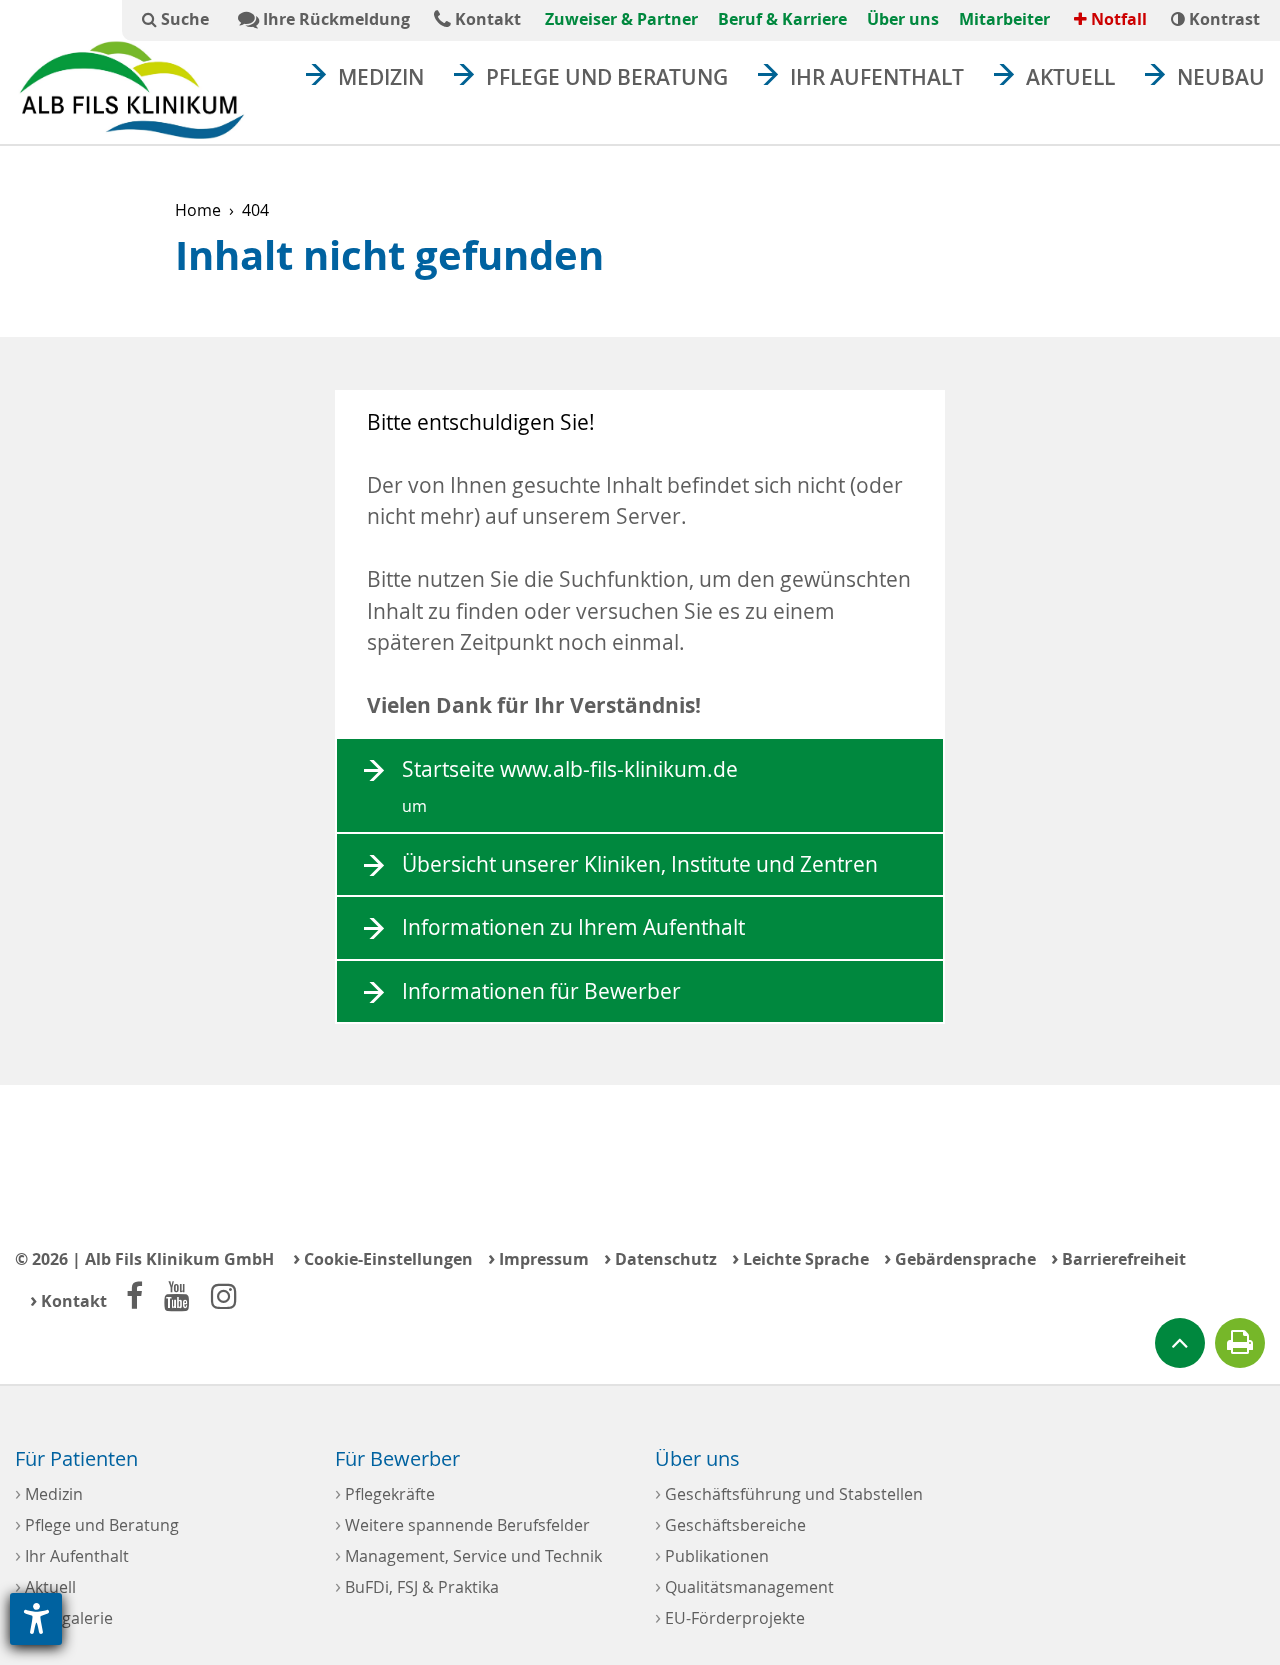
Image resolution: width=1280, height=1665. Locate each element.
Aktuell (1070, 77)
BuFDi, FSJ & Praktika (417, 1585)
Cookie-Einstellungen (383, 1257)
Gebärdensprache (960, 1257)
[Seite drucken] (1240, 1343)
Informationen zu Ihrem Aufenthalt (573, 927)
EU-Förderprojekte (730, 1616)
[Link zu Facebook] (134, 1295)
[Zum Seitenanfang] (1180, 1343)
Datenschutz (660, 1257)
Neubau (1221, 77)
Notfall (1117, 19)
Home (198, 210)
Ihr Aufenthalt (877, 77)
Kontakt (486, 19)
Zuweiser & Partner (621, 19)
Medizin (381, 77)
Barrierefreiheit (1118, 1257)
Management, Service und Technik (468, 1554)
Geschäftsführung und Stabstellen (789, 1492)
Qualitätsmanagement (744, 1585)
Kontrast (1222, 19)
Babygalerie (64, 1616)
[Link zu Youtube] (177, 1295)
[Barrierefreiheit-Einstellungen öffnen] (36, 1619)
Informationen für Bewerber (541, 991)
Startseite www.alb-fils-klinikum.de (570, 786)
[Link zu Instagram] (224, 1295)
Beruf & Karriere (782, 19)
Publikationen (712, 1554)
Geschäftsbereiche (730, 1523)
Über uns (903, 19)
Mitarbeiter (1004, 19)
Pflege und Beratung (607, 77)
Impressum (538, 1257)
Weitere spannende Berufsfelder (462, 1523)
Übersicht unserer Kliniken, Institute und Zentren (640, 864)
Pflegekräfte (385, 1492)
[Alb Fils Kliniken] (131, 89)
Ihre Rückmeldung (334, 19)
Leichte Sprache (800, 1257)
